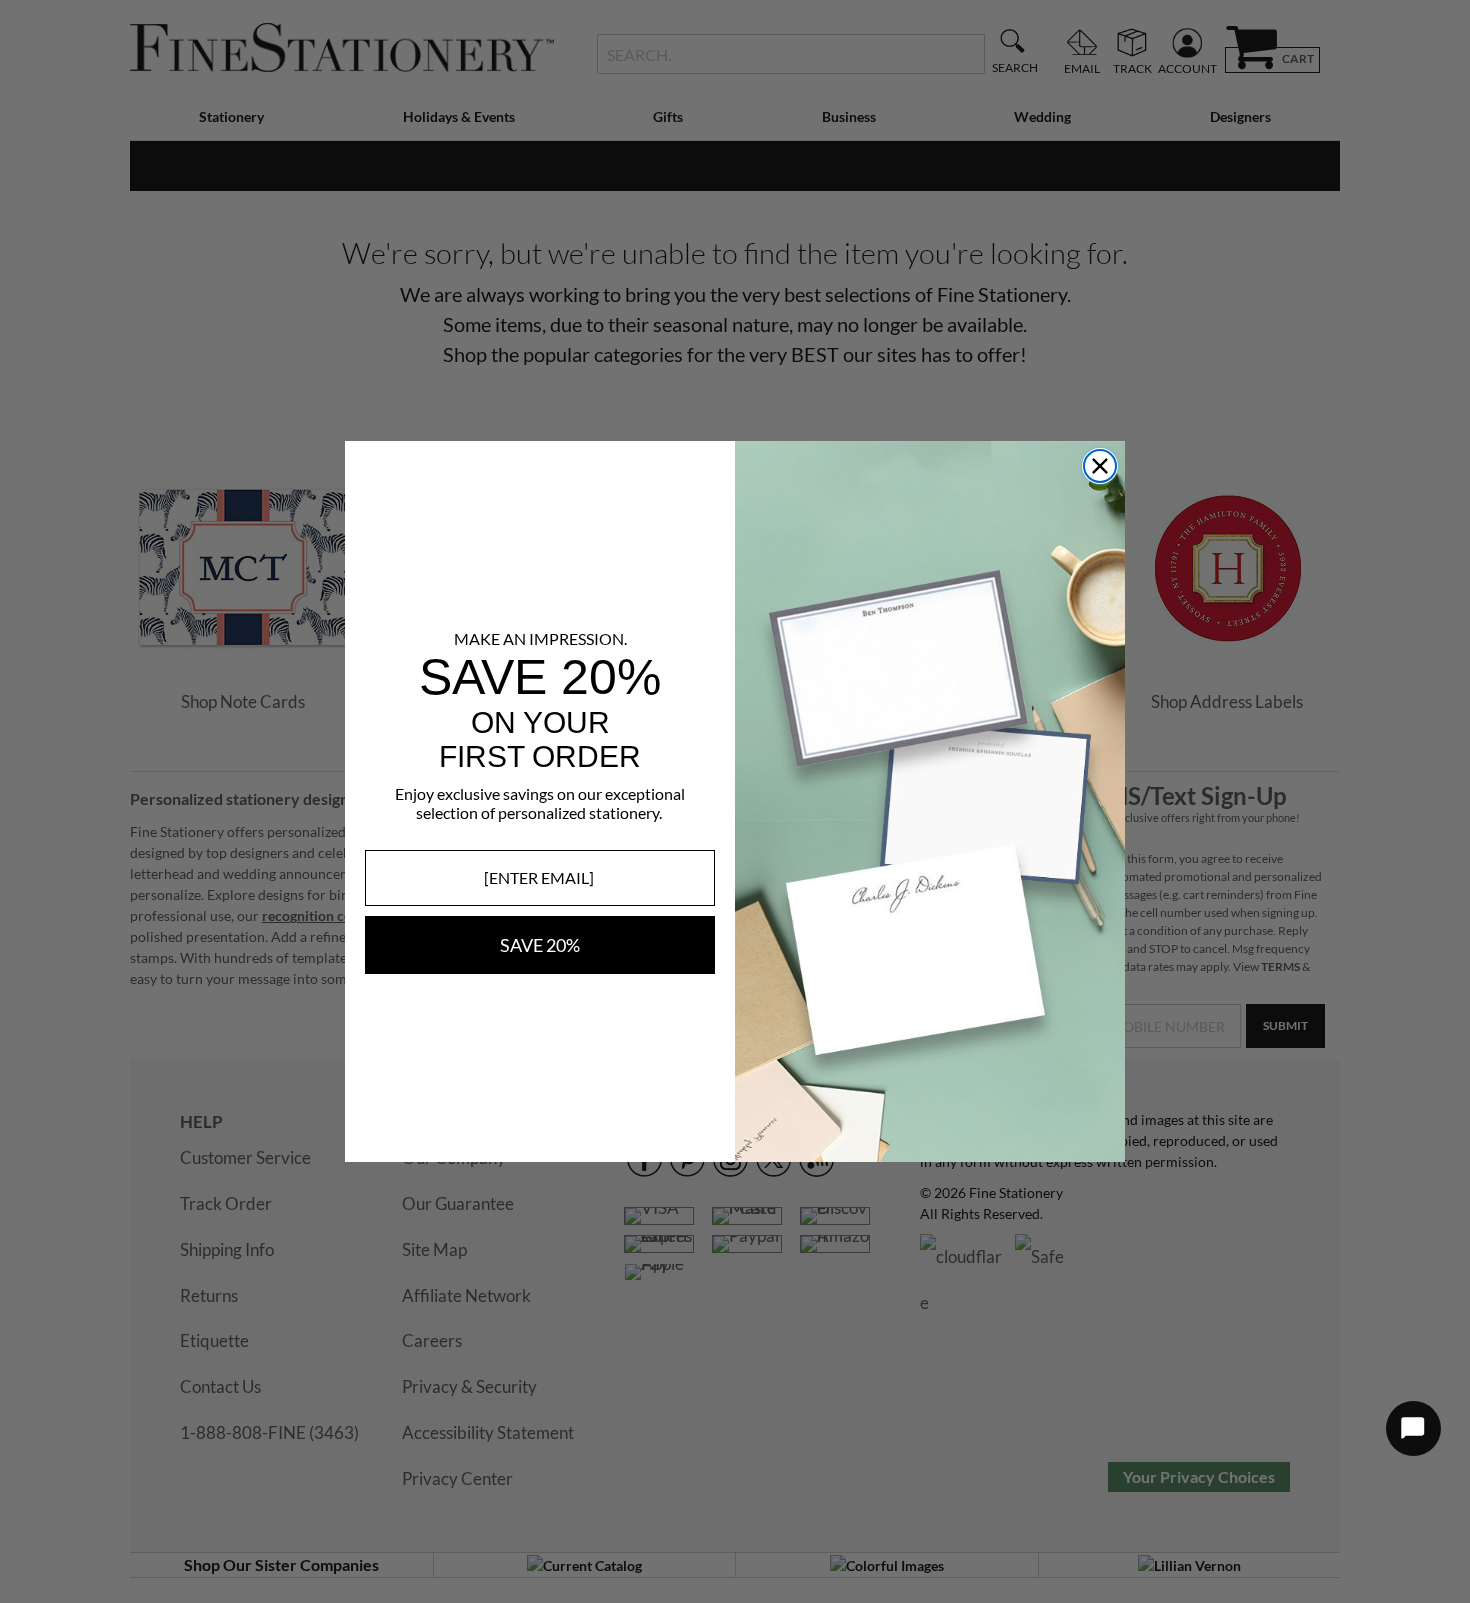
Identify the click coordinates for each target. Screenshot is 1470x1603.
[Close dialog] (1100, 466)
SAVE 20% (540, 945)
